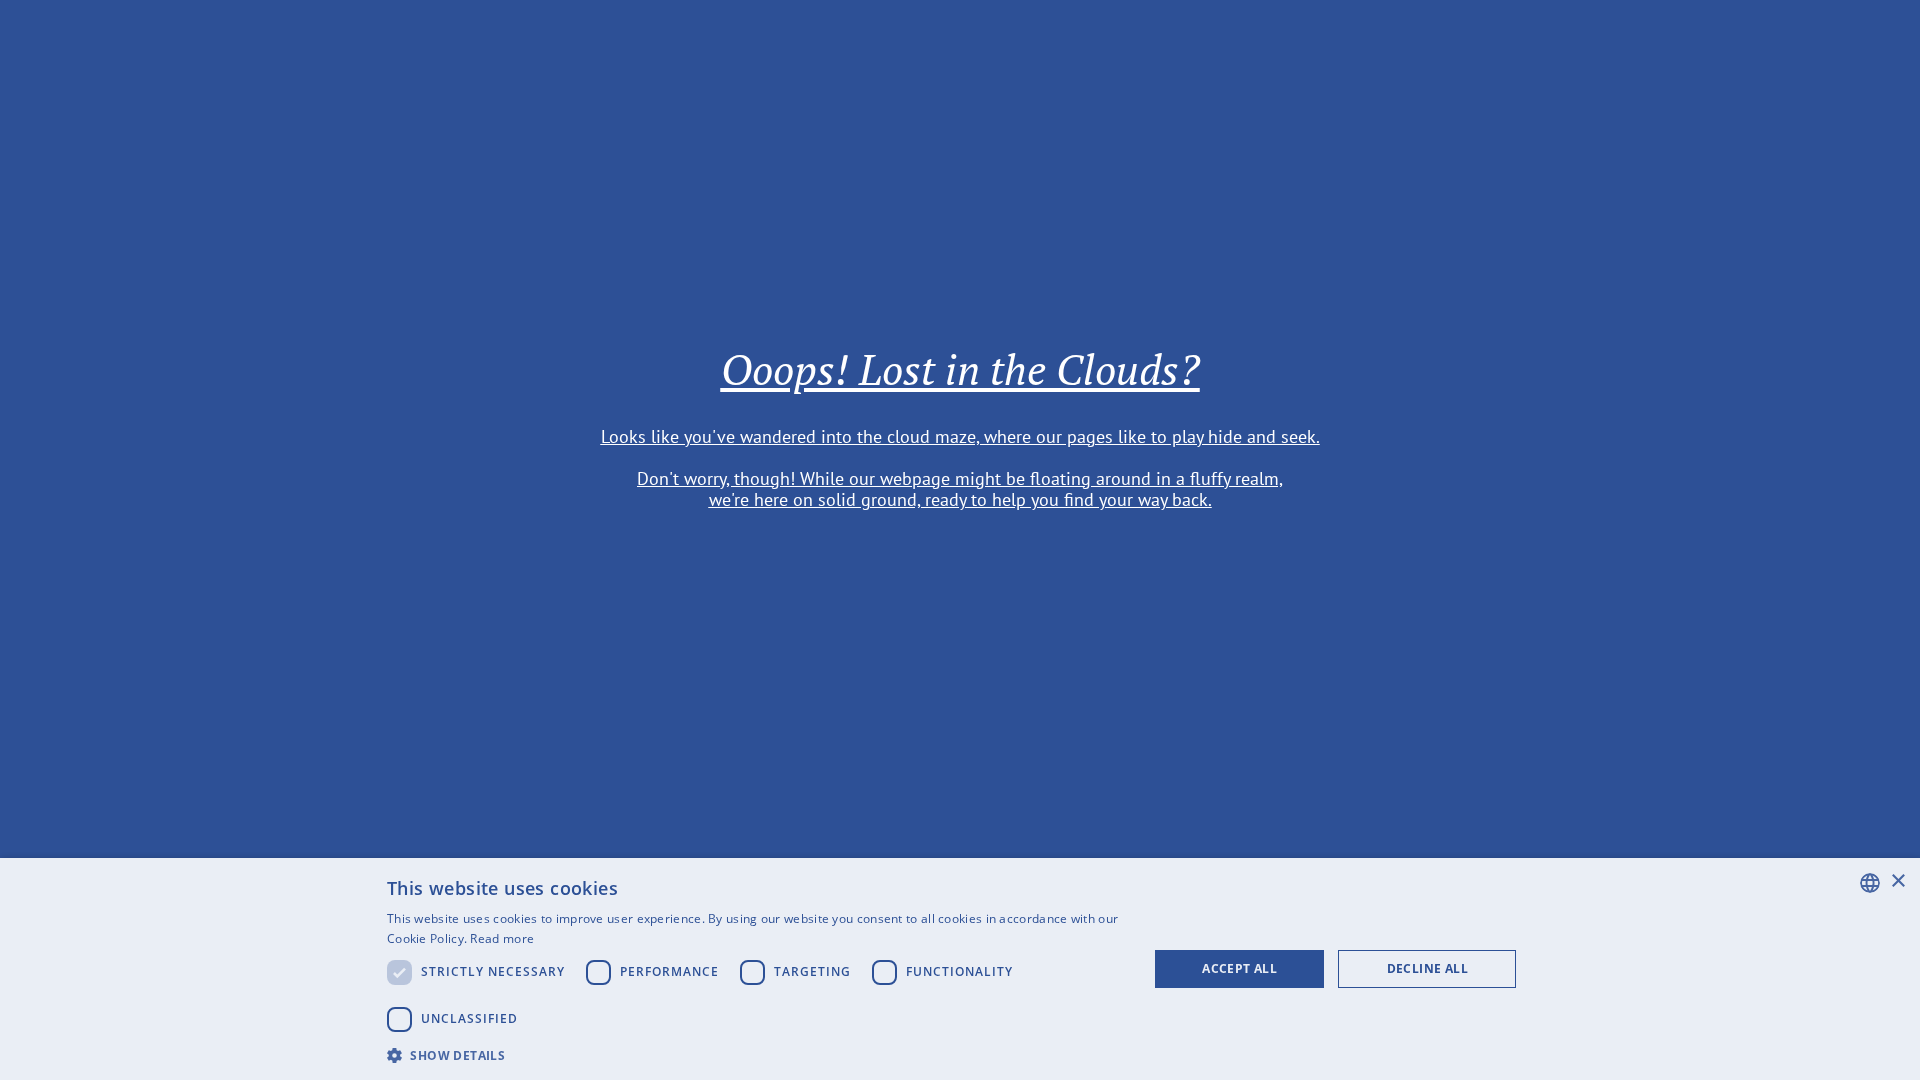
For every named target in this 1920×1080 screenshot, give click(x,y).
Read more (502, 938)
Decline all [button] (1427, 968)
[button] (756, 1054)
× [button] (1897, 881)
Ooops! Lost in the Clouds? (960, 369)
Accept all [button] (1239, 968)
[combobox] (1870, 883)
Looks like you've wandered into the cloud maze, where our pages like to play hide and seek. (960, 435)
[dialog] (960, 969)
